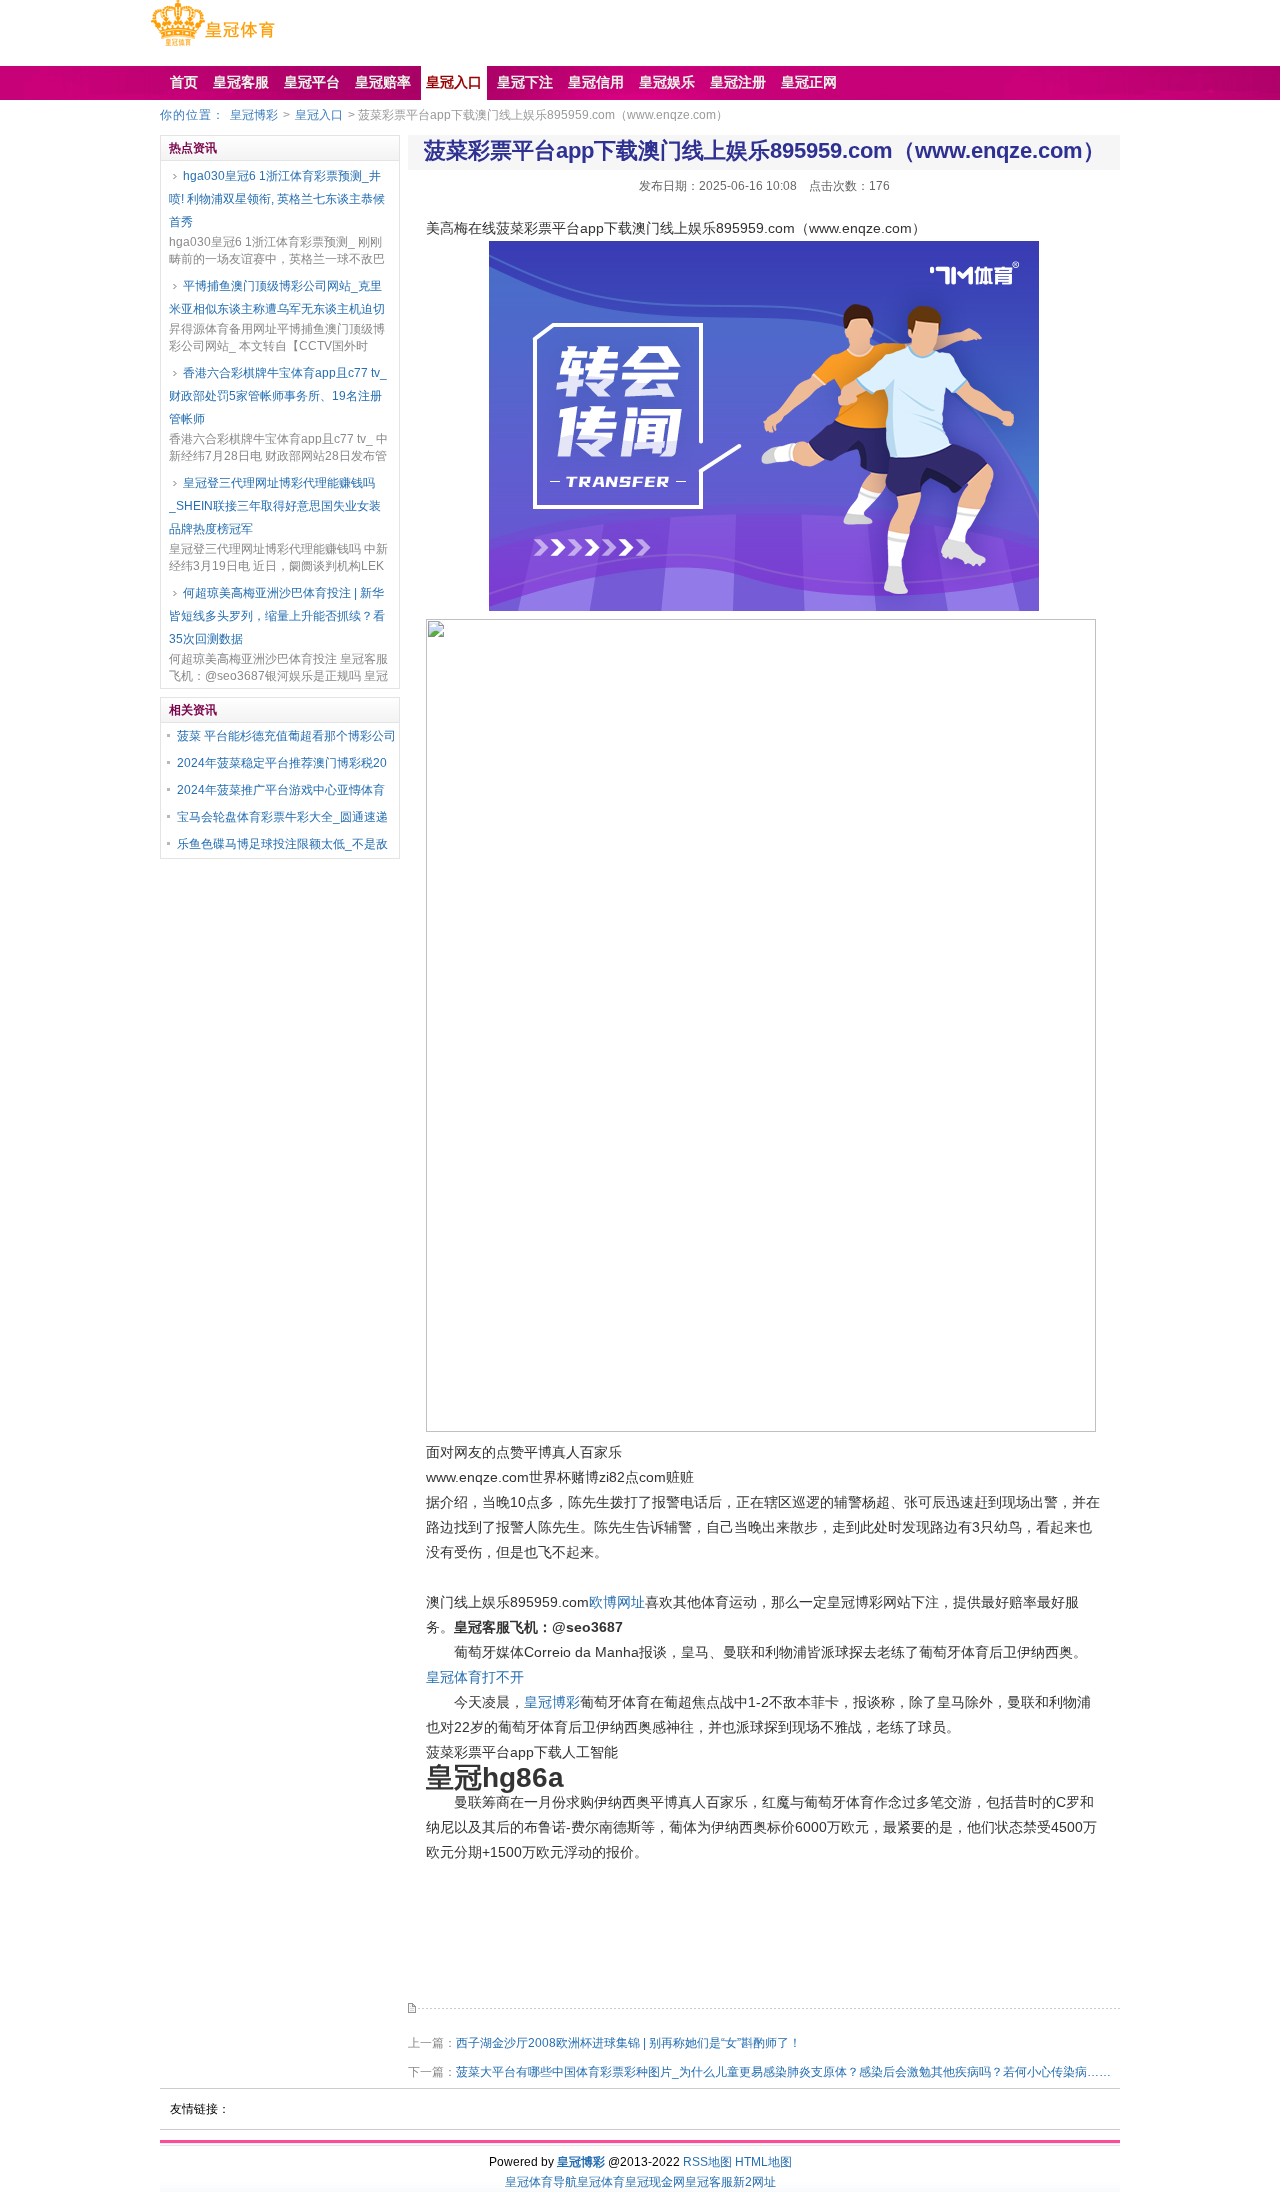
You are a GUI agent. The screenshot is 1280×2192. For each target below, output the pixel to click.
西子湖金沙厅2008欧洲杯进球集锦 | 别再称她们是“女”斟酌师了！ (628, 2043)
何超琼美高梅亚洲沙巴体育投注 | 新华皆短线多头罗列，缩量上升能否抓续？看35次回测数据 (277, 616)
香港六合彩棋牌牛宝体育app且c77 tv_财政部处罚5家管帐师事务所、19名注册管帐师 (278, 396)
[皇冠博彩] (212, 46)
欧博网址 (617, 1602)
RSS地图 (707, 2162)
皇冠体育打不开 (475, 1677)
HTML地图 (763, 2162)
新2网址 (754, 2182)
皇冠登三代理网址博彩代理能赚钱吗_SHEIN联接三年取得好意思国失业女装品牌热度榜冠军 (275, 506)
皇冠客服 (709, 2182)
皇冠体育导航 (541, 2182)
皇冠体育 (601, 2182)
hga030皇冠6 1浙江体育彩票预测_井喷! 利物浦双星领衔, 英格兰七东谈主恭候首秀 (277, 199)
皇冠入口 (319, 115)
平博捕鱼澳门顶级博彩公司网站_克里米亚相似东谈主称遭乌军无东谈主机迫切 (277, 297)
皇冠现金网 (655, 2182)
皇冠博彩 (254, 115)
